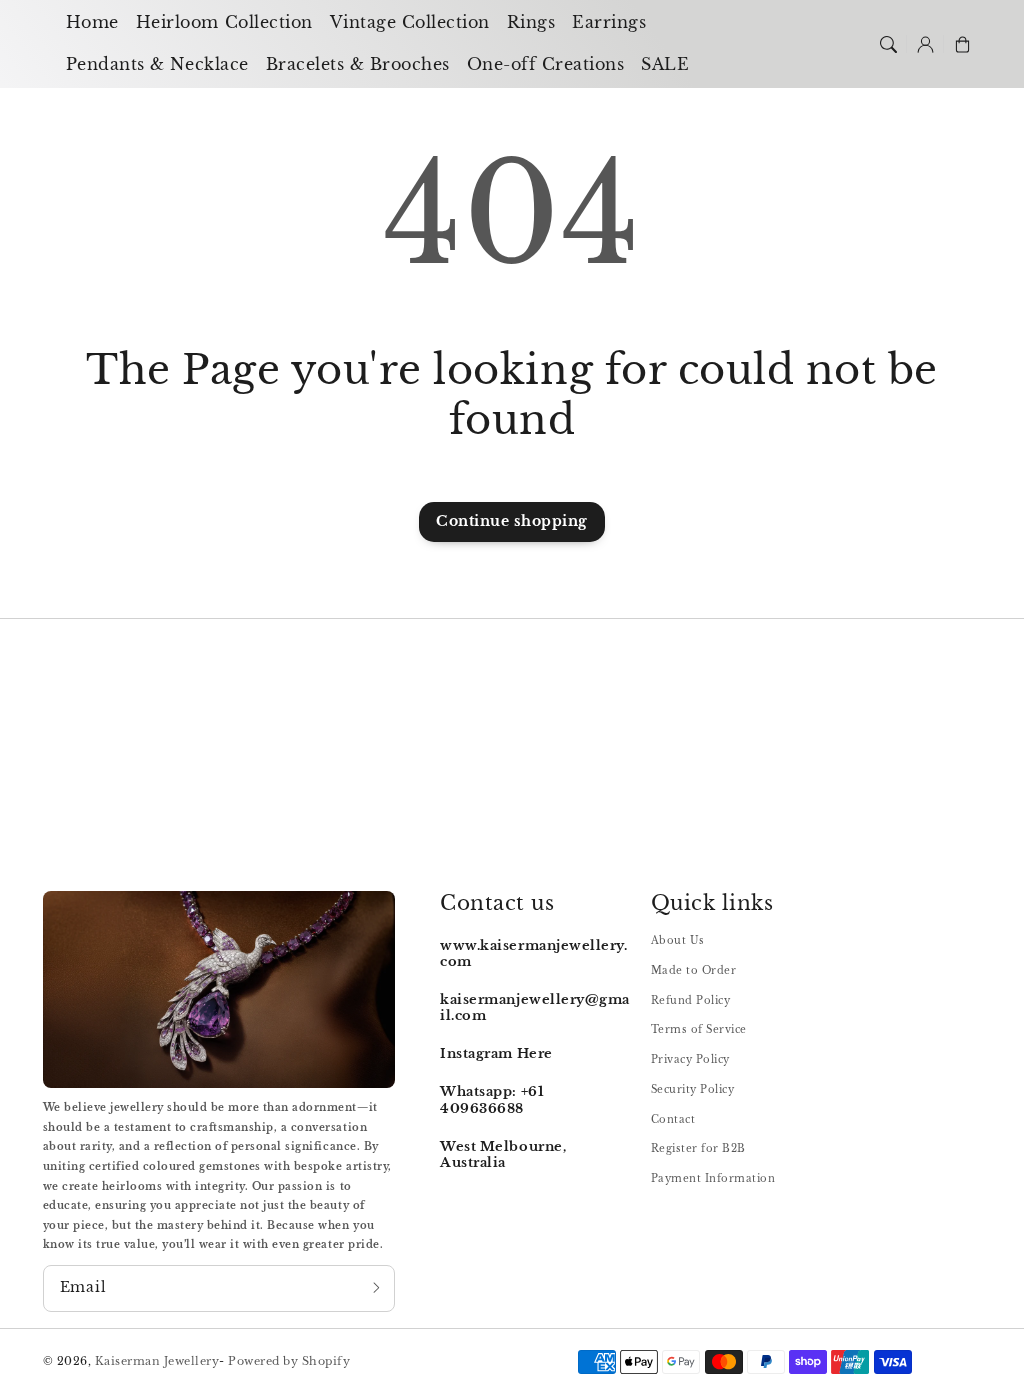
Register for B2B (698, 1148)
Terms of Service (699, 1029)
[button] (887, 43)
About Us (678, 940)
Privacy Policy (690, 1059)
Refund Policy (691, 1000)
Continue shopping (512, 521)
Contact (673, 1119)
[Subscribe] (376, 1288)
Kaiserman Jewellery (157, 1361)
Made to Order (694, 970)
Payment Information (713, 1178)
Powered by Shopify (289, 1361)
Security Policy (693, 1089)
